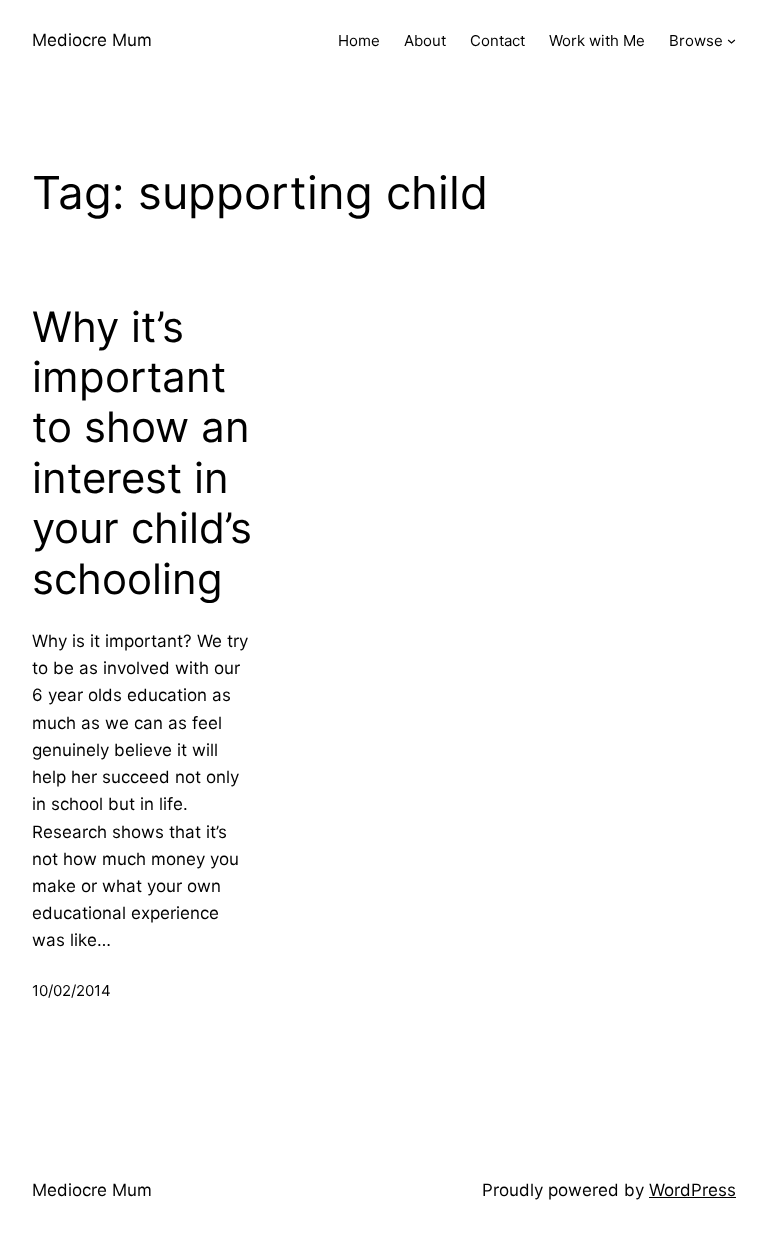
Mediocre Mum (92, 40)
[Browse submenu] (731, 40)
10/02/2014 (71, 990)
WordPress (692, 1190)
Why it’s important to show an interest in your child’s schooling (142, 453)
